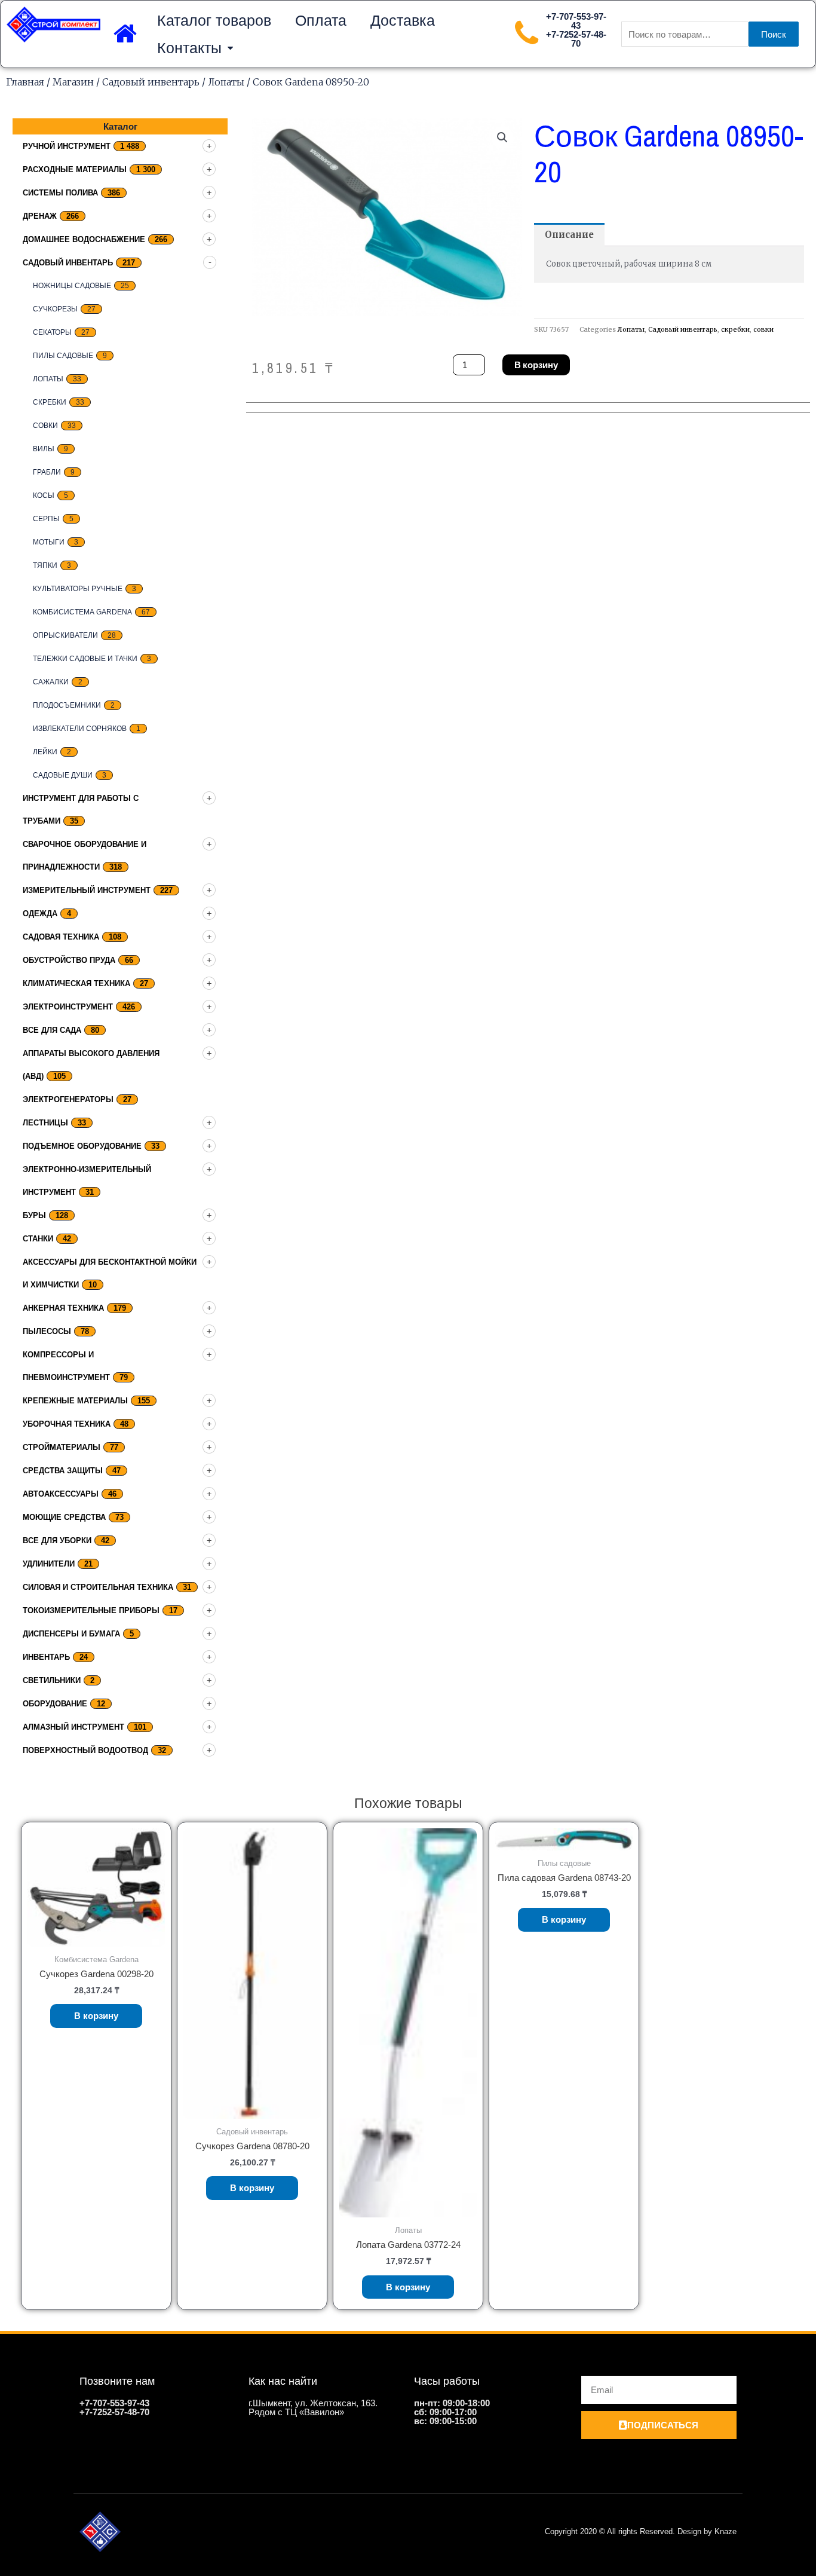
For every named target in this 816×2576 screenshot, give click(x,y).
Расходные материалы (75, 169)
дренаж (40, 216)
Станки (38, 1239)
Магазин (73, 82)
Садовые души (63, 775)
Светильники (52, 1680)
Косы (44, 495)
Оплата (321, 20)
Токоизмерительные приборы (91, 1610)
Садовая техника (61, 937)
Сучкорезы (55, 309)
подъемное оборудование (82, 1146)
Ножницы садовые (72, 286)
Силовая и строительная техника (98, 1587)
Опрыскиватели (65, 635)
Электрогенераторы (68, 1099)
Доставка (403, 20)
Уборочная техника (67, 1424)
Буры (34, 1215)
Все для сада (52, 1030)
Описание (569, 235)
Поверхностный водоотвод (85, 1750)
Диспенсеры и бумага (71, 1634)
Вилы (44, 449)
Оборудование (55, 1704)
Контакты (189, 48)
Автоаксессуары (61, 1494)
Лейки (45, 752)
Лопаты (226, 82)
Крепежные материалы (75, 1401)
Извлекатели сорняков (80, 729)
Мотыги (49, 542)
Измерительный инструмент (87, 890)
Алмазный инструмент (73, 1727)
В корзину (536, 365)
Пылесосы (47, 1331)
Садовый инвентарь (151, 82)
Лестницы (45, 1123)
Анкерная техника (63, 1308)
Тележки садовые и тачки (85, 659)
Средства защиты (63, 1471)
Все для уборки (57, 1541)
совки (45, 426)
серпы (46, 519)
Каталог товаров (214, 20)
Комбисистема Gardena (82, 612)
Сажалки (51, 682)
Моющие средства (64, 1517)
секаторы (52, 332)
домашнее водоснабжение (84, 239)
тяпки (45, 565)
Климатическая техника (76, 983)
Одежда (40, 914)
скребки (50, 402)
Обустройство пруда (69, 960)
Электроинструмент (68, 1007)
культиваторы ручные (78, 589)
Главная (25, 82)
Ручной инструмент (67, 146)
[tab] (569, 235)
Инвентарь (46, 1657)
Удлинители (49, 1564)
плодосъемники (67, 705)
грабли (47, 472)
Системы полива (60, 193)
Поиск (774, 34)
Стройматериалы (62, 1447)
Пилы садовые (63, 356)
